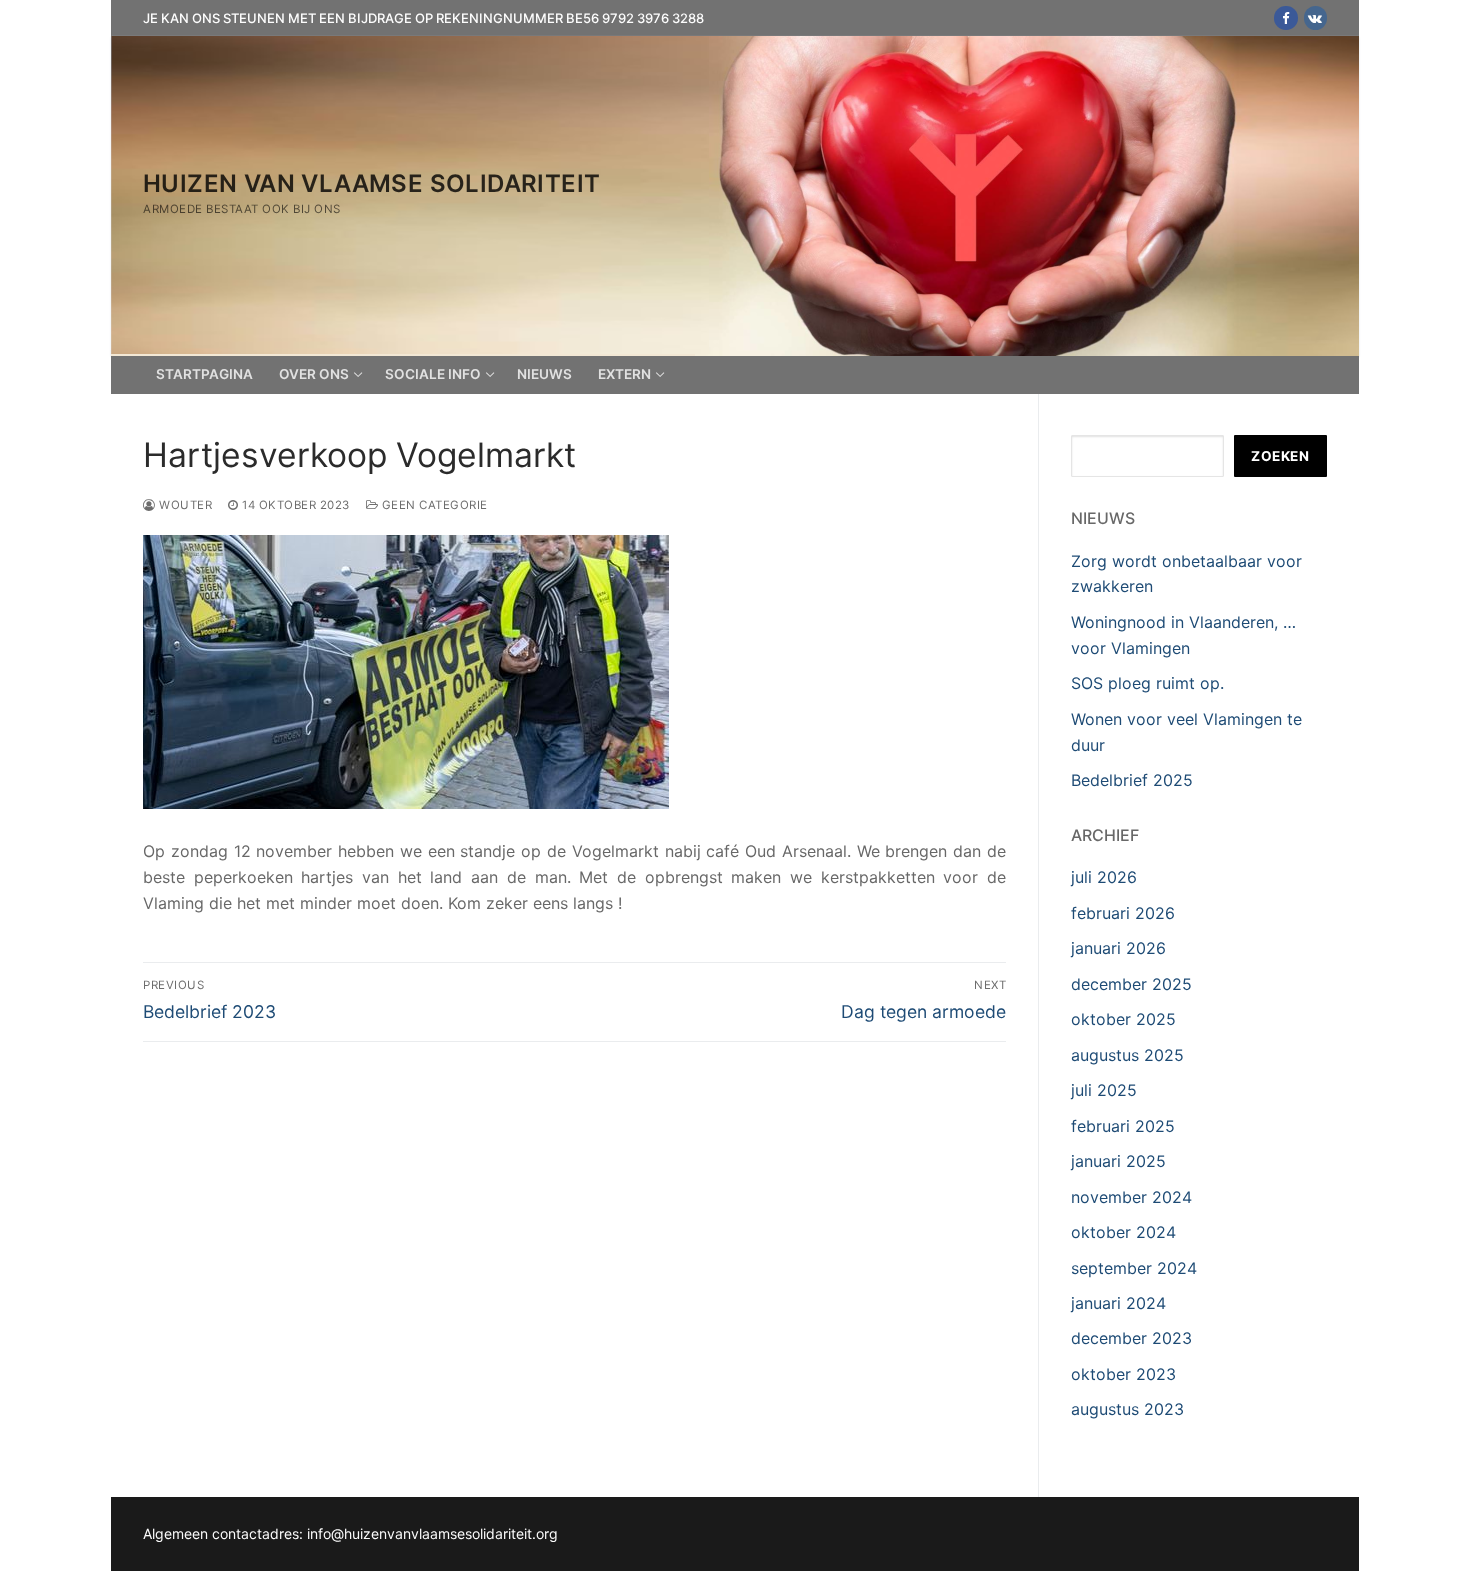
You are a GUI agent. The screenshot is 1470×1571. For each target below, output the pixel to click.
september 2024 (1134, 1268)
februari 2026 (1123, 913)
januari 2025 (1118, 1161)
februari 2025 (1123, 1126)
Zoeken (1280, 456)
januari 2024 (1118, 1303)
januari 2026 (1118, 948)
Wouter (184, 505)
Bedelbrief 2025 (1132, 780)
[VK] (1315, 17)
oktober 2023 (1123, 1374)
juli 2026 (1104, 877)
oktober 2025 (1123, 1019)
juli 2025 (1104, 1090)
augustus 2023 (1127, 1409)
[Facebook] (1285, 17)
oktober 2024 (1123, 1232)
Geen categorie (433, 505)
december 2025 (1131, 984)
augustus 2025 (1127, 1055)
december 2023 (1131, 1338)
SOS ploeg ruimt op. (1147, 683)
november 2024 (1131, 1197)
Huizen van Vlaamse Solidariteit (371, 183)
